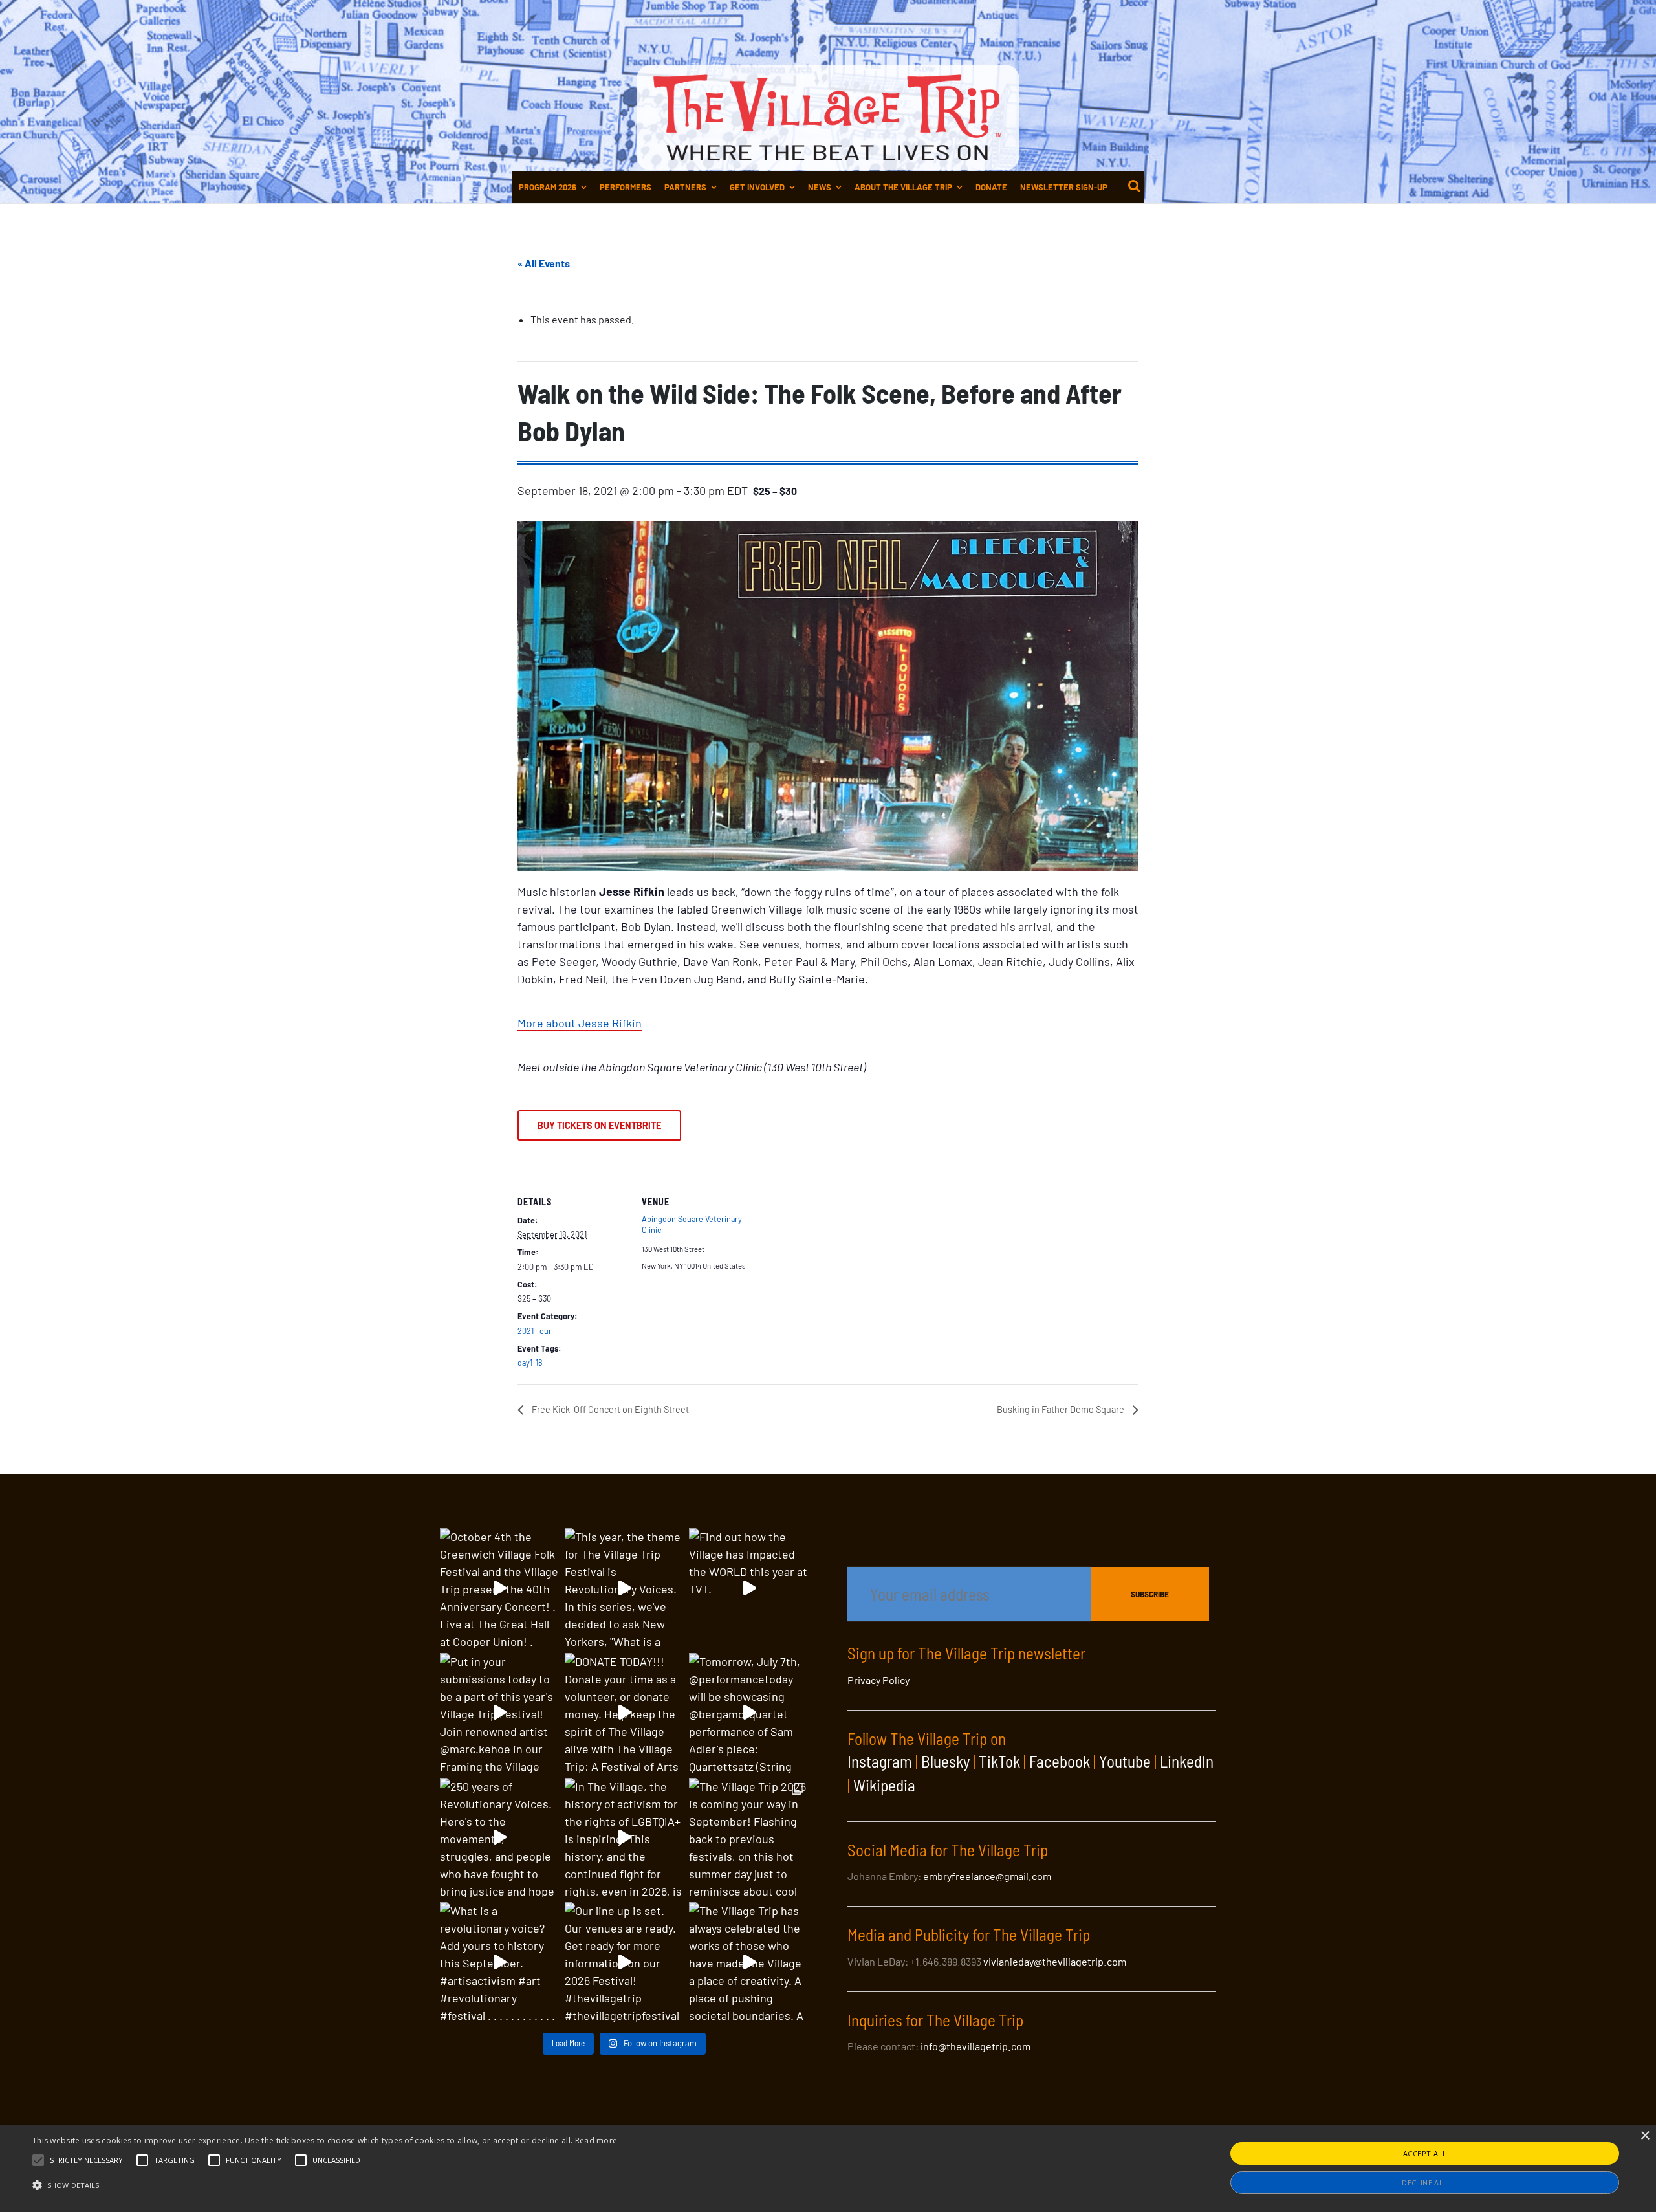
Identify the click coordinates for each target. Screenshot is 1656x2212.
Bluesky (945, 1761)
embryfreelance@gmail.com (987, 1876)
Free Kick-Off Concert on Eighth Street (609, 1409)
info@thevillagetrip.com (975, 2046)
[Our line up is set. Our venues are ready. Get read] (625, 1962)
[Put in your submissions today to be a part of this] (500, 1713)
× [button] (1645, 2136)
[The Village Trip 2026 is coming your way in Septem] (749, 1838)
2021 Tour (535, 1331)
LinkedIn (1187, 1761)
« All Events (544, 263)
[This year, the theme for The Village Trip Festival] (625, 1588)
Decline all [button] (1424, 2183)
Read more (596, 2141)
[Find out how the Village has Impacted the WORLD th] (749, 1588)
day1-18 (530, 1363)
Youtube (1125, 1761)
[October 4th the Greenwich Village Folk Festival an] (500, 1588)
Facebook (1060, 1761)
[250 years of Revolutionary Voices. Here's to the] (500, 1838)
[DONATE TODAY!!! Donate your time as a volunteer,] (625, 1713)
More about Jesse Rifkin (580, 1023)
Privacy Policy (878, 1680)
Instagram (880, 1761)
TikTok (999, 1761)
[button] (86, 2160)
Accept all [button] (1425, 2153)
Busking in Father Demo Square (1062, 1409)
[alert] (828, 2168)
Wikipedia (884, 1785)
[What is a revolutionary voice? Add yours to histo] (500, 1962)
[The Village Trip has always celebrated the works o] (749, 1962)
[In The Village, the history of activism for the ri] (625, 1838)
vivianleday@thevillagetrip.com (1055, 1961)
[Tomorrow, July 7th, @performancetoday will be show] (749, 1713)
